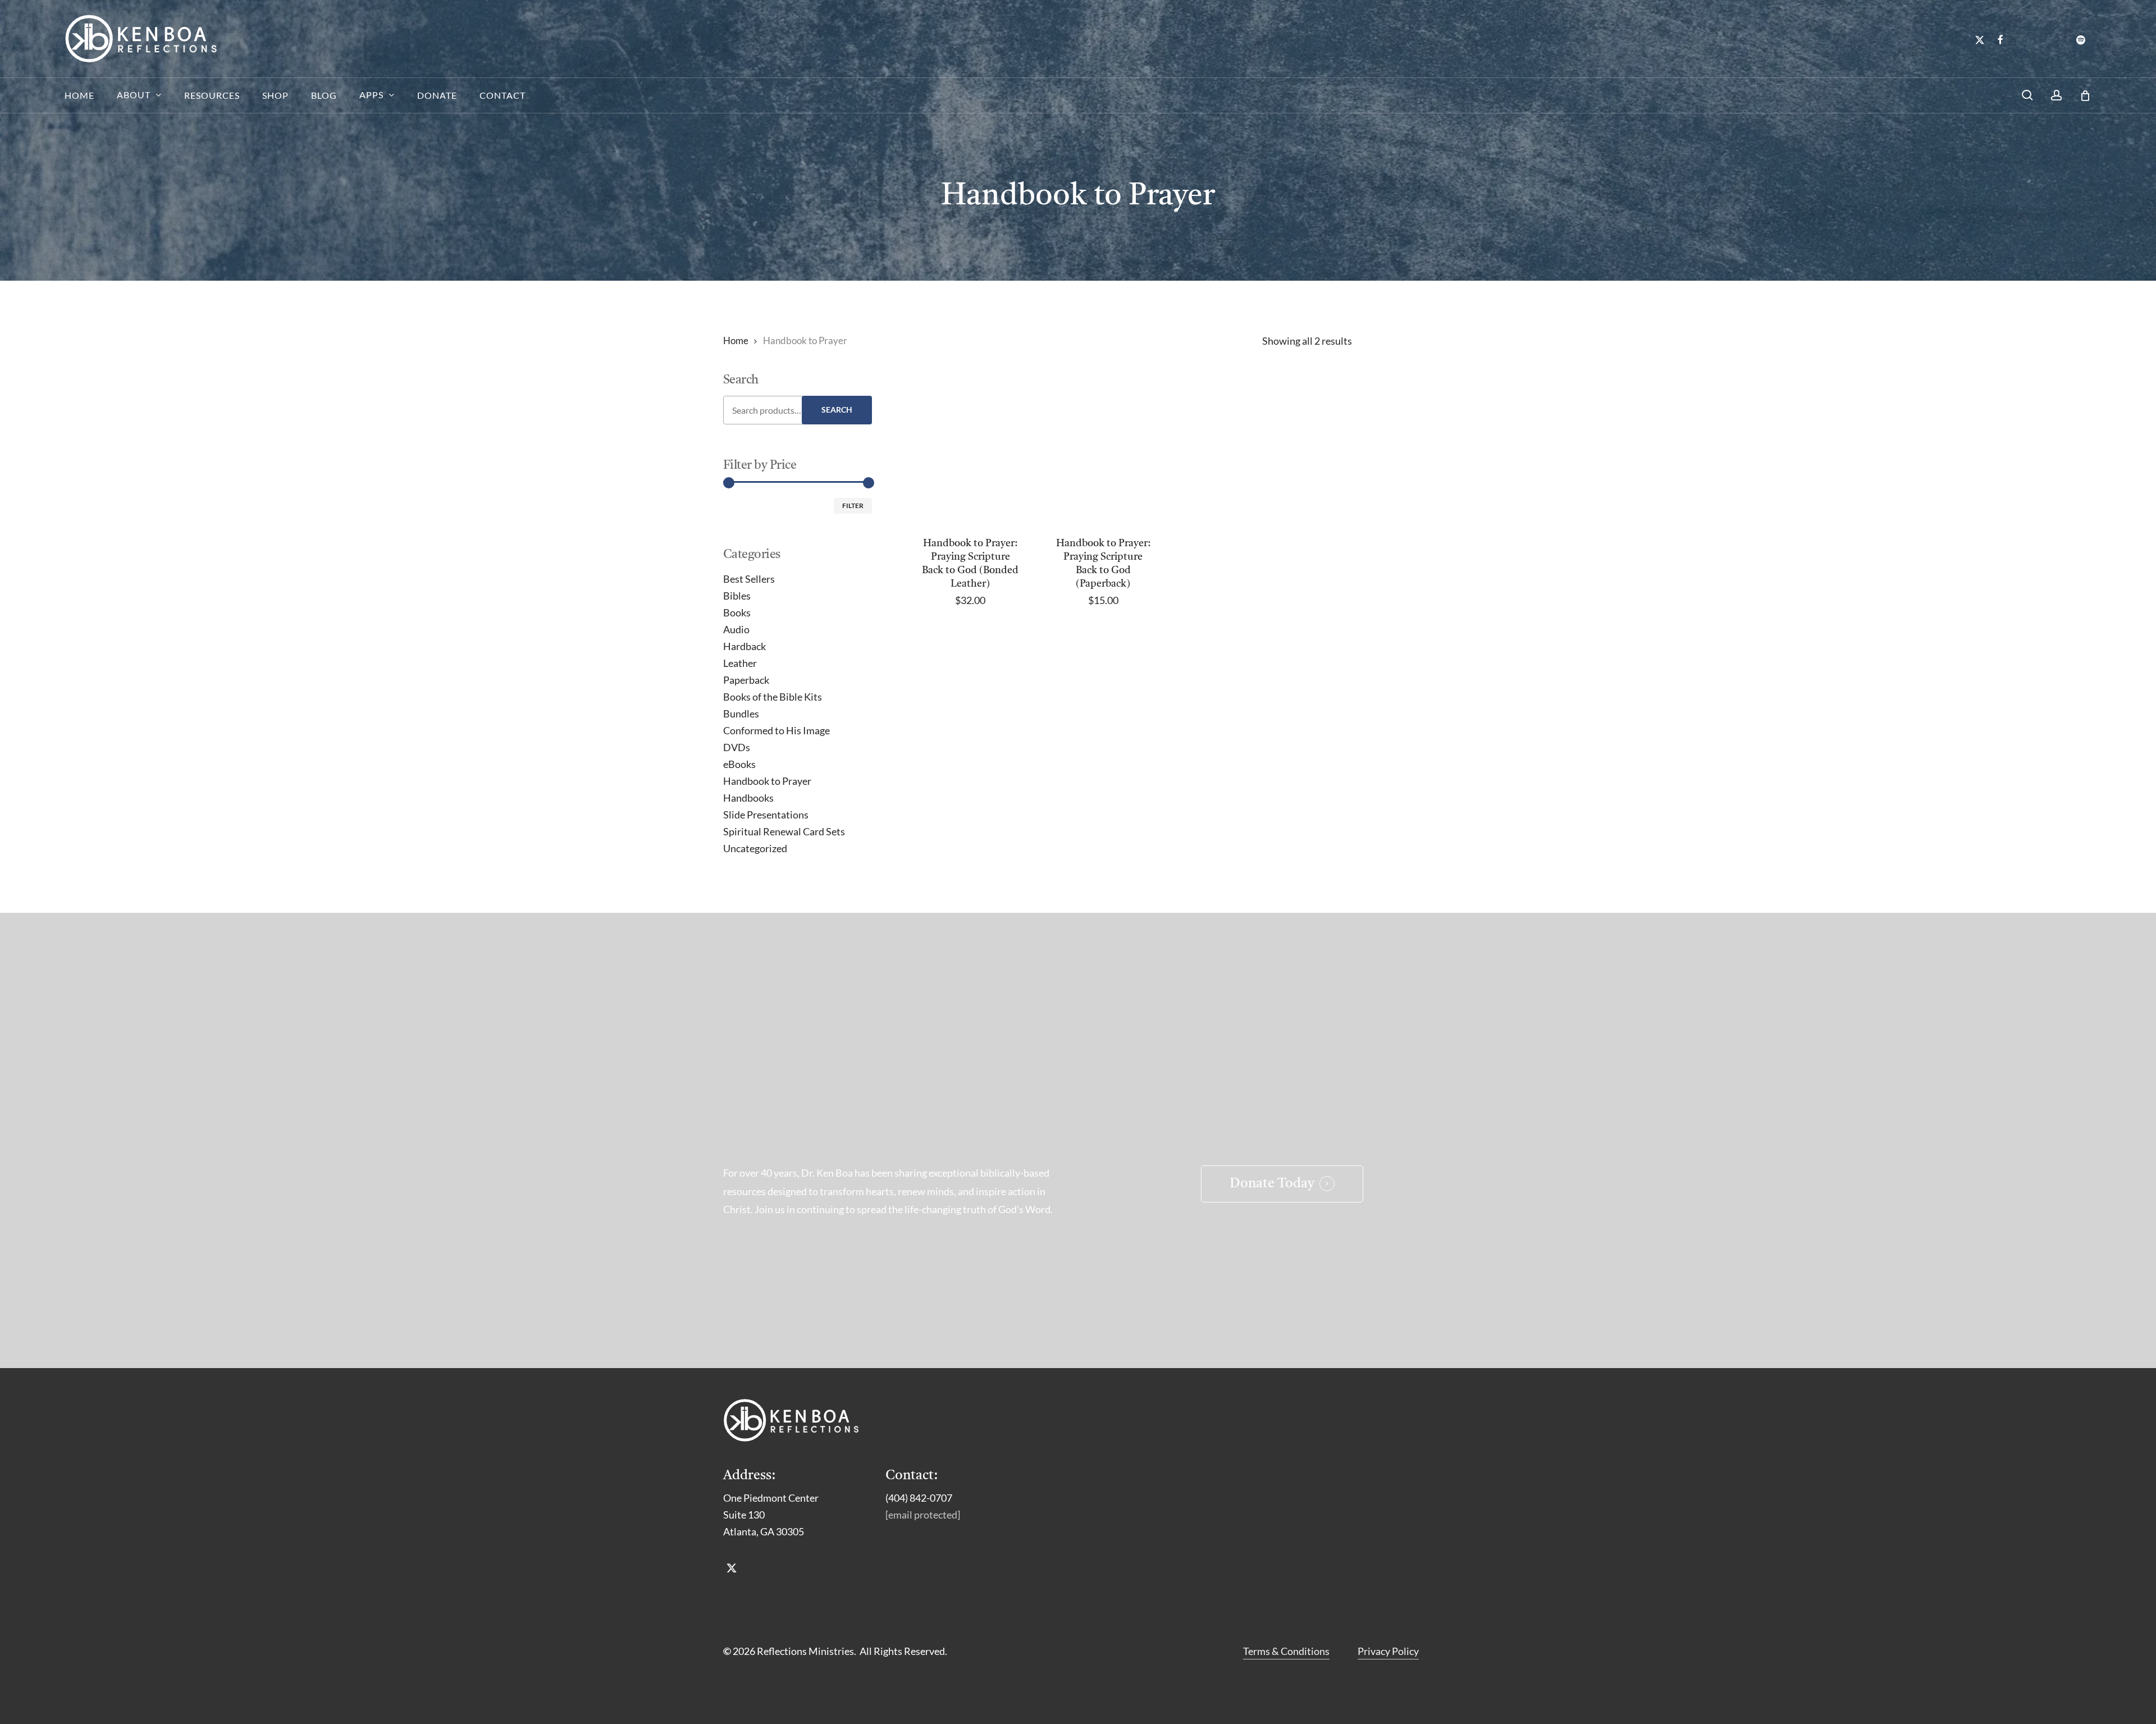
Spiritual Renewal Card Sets (784, 831)
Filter (853, 506)
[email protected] (923, 1515)
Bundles (741, 714)
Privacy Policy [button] (1388, 1651)
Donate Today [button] (1272, 1184)
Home (736, 341)
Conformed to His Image (776, 730)
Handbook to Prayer (767, 781)
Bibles (737, 596)
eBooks (739, 764)
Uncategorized (755, 848)
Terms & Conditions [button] (1286, 1651)
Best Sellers (749, 579)
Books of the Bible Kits (773, 697)
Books (737, 612)
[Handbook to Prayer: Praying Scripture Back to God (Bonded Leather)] (970, 449)
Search (837, 410)
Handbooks (748, 798)
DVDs (737, 747)
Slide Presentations (766, 815)
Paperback (746, 680)
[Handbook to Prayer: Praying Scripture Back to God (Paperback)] (1103, 449)
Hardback (744, 646)
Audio (736, 629)
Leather (740, 663)
